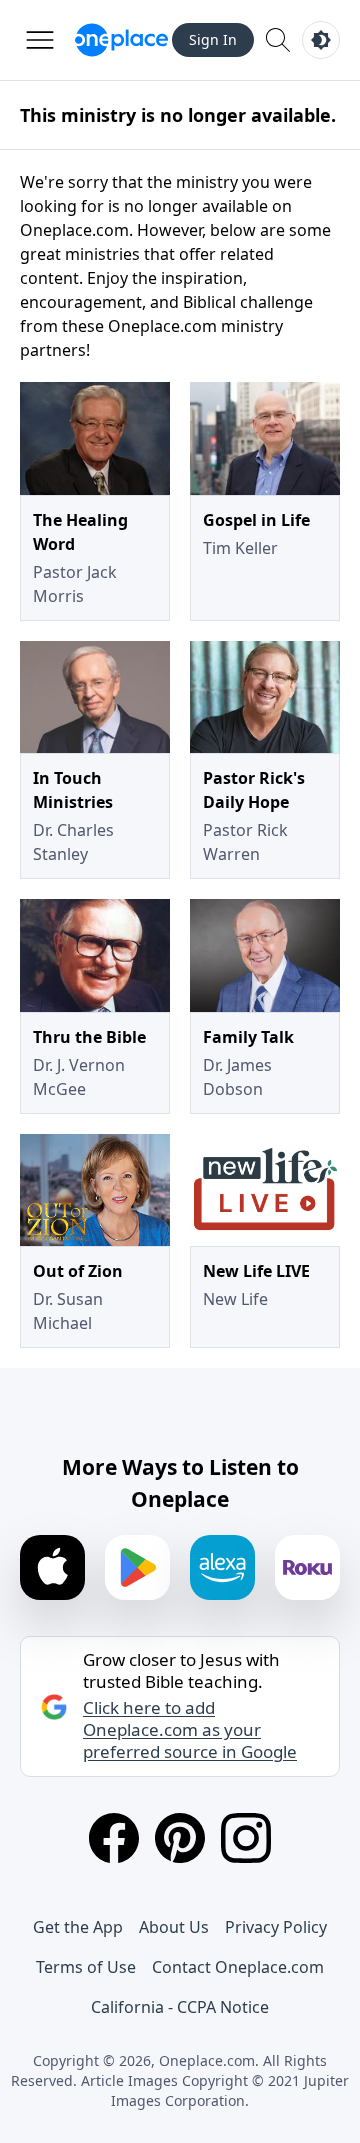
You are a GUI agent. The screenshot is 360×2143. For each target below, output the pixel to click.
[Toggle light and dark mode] (321, 40)
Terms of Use (86, 1967)
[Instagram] (246, 1838)
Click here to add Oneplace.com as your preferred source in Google (190, 1730)
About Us (174, 1927)
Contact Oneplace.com (238, 1967)
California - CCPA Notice (180, 2007)
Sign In (213, 39)
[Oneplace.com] (121, 40)
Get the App (78, 1927)
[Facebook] (114, 1838)
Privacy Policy (276, 1927)
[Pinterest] (180, 1838)
